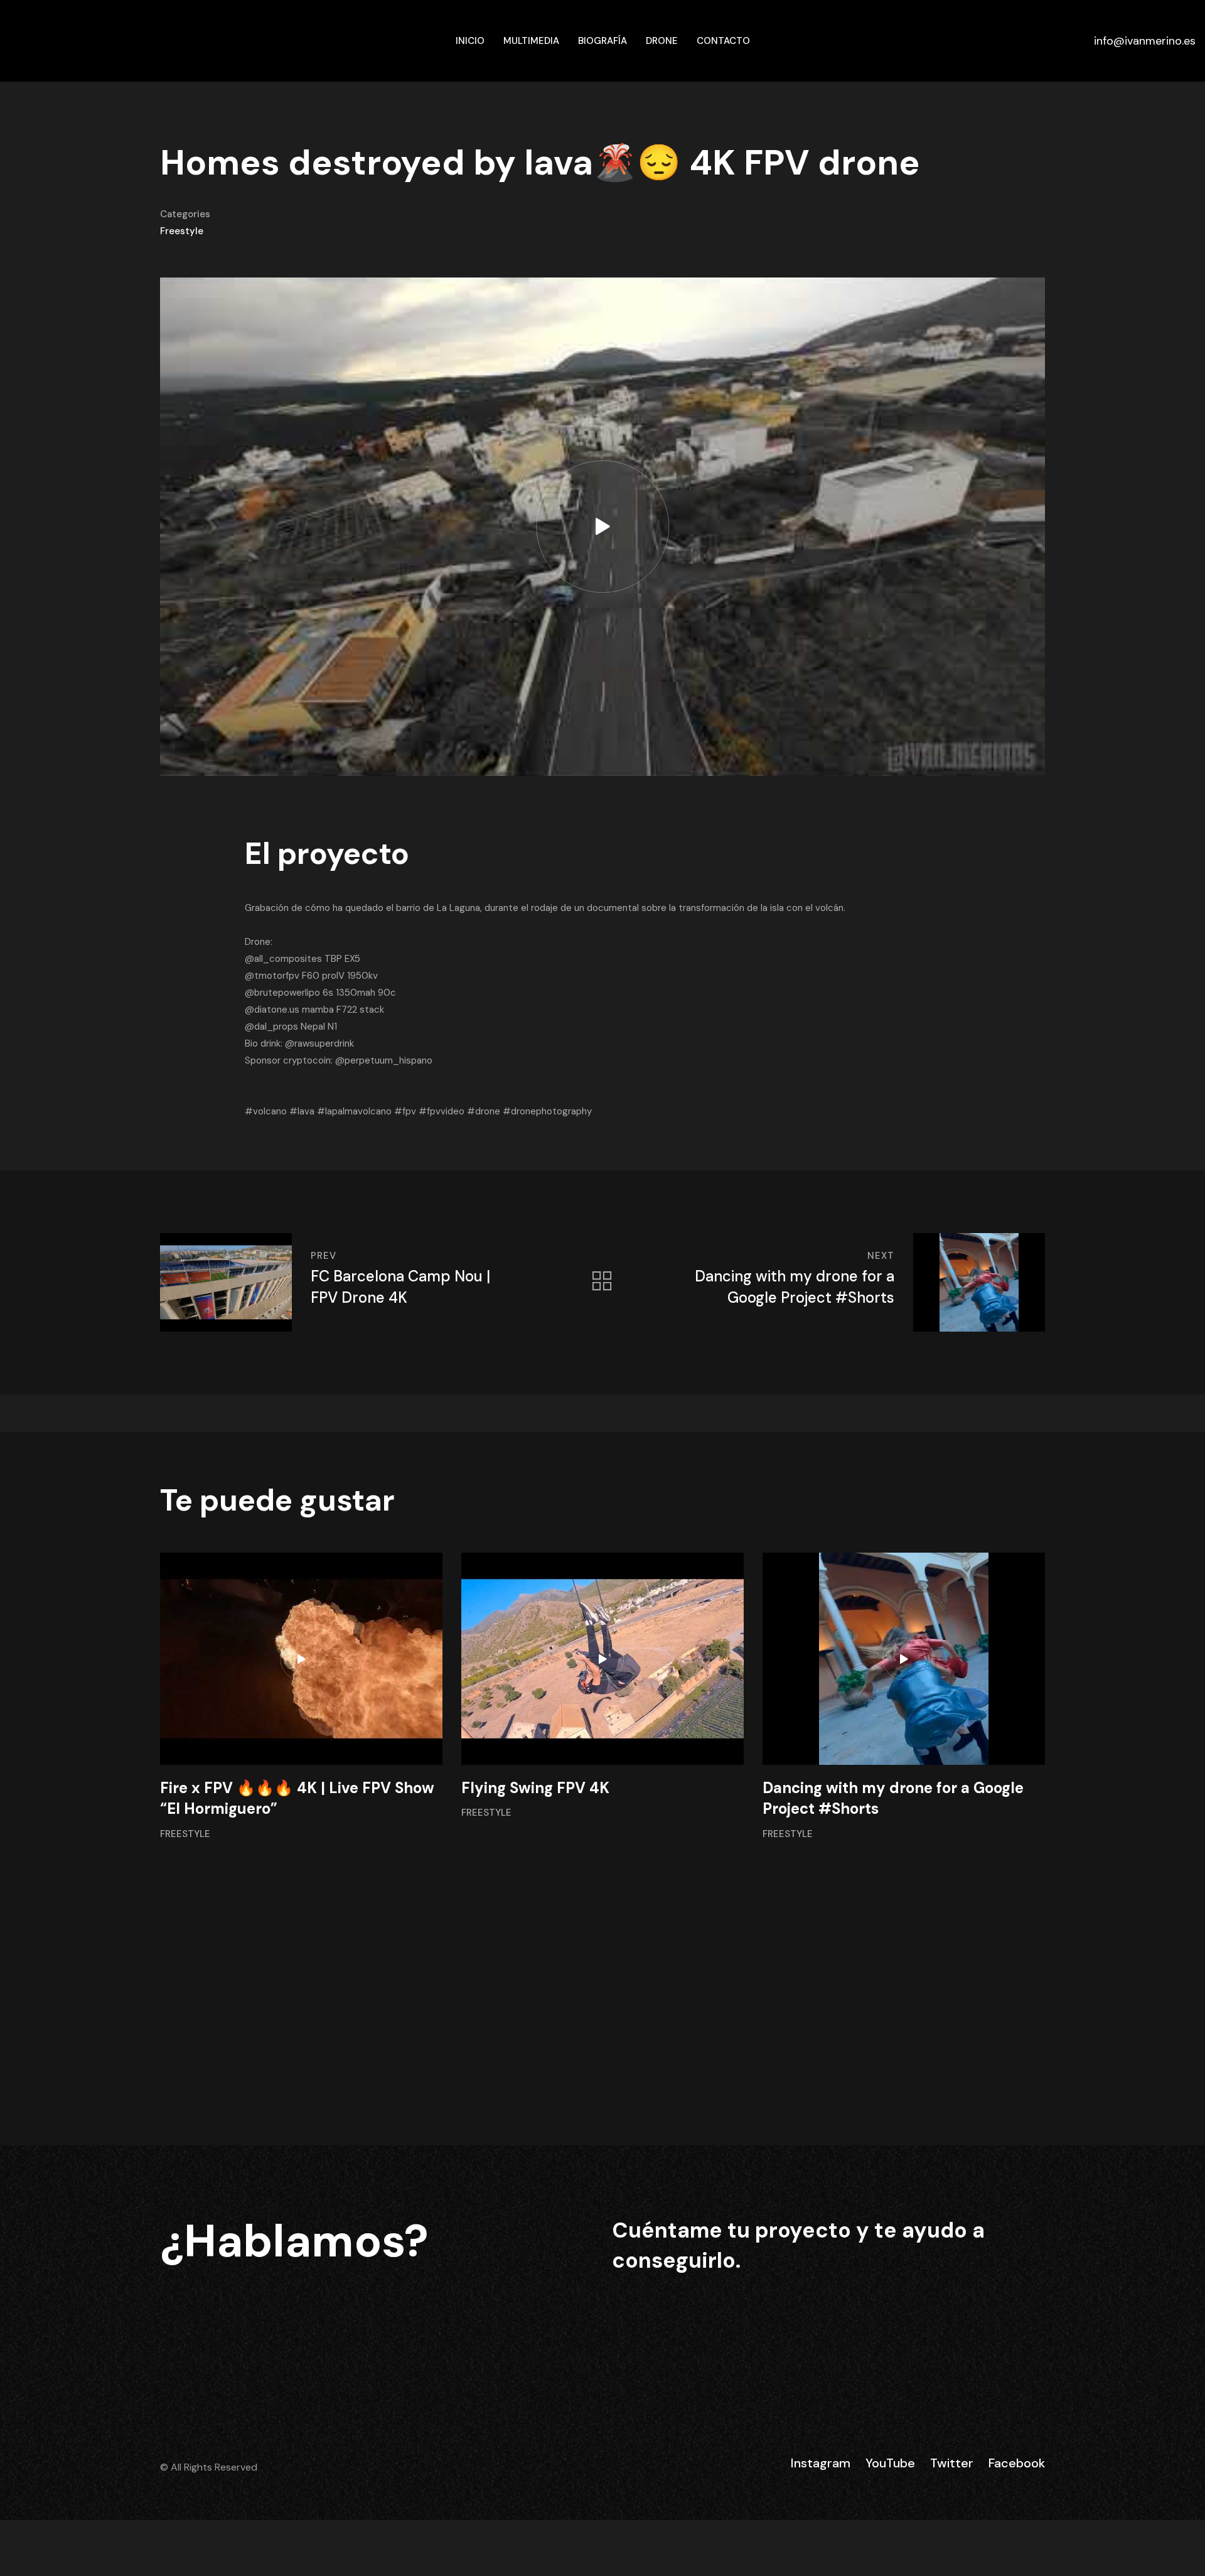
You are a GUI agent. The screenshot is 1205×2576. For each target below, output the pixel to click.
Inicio (470, 41)
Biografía (602, 41)
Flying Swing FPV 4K (535, 1788)
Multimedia (531, 41)
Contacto (723, 41)
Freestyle (182, 231)
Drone (662, 41)
